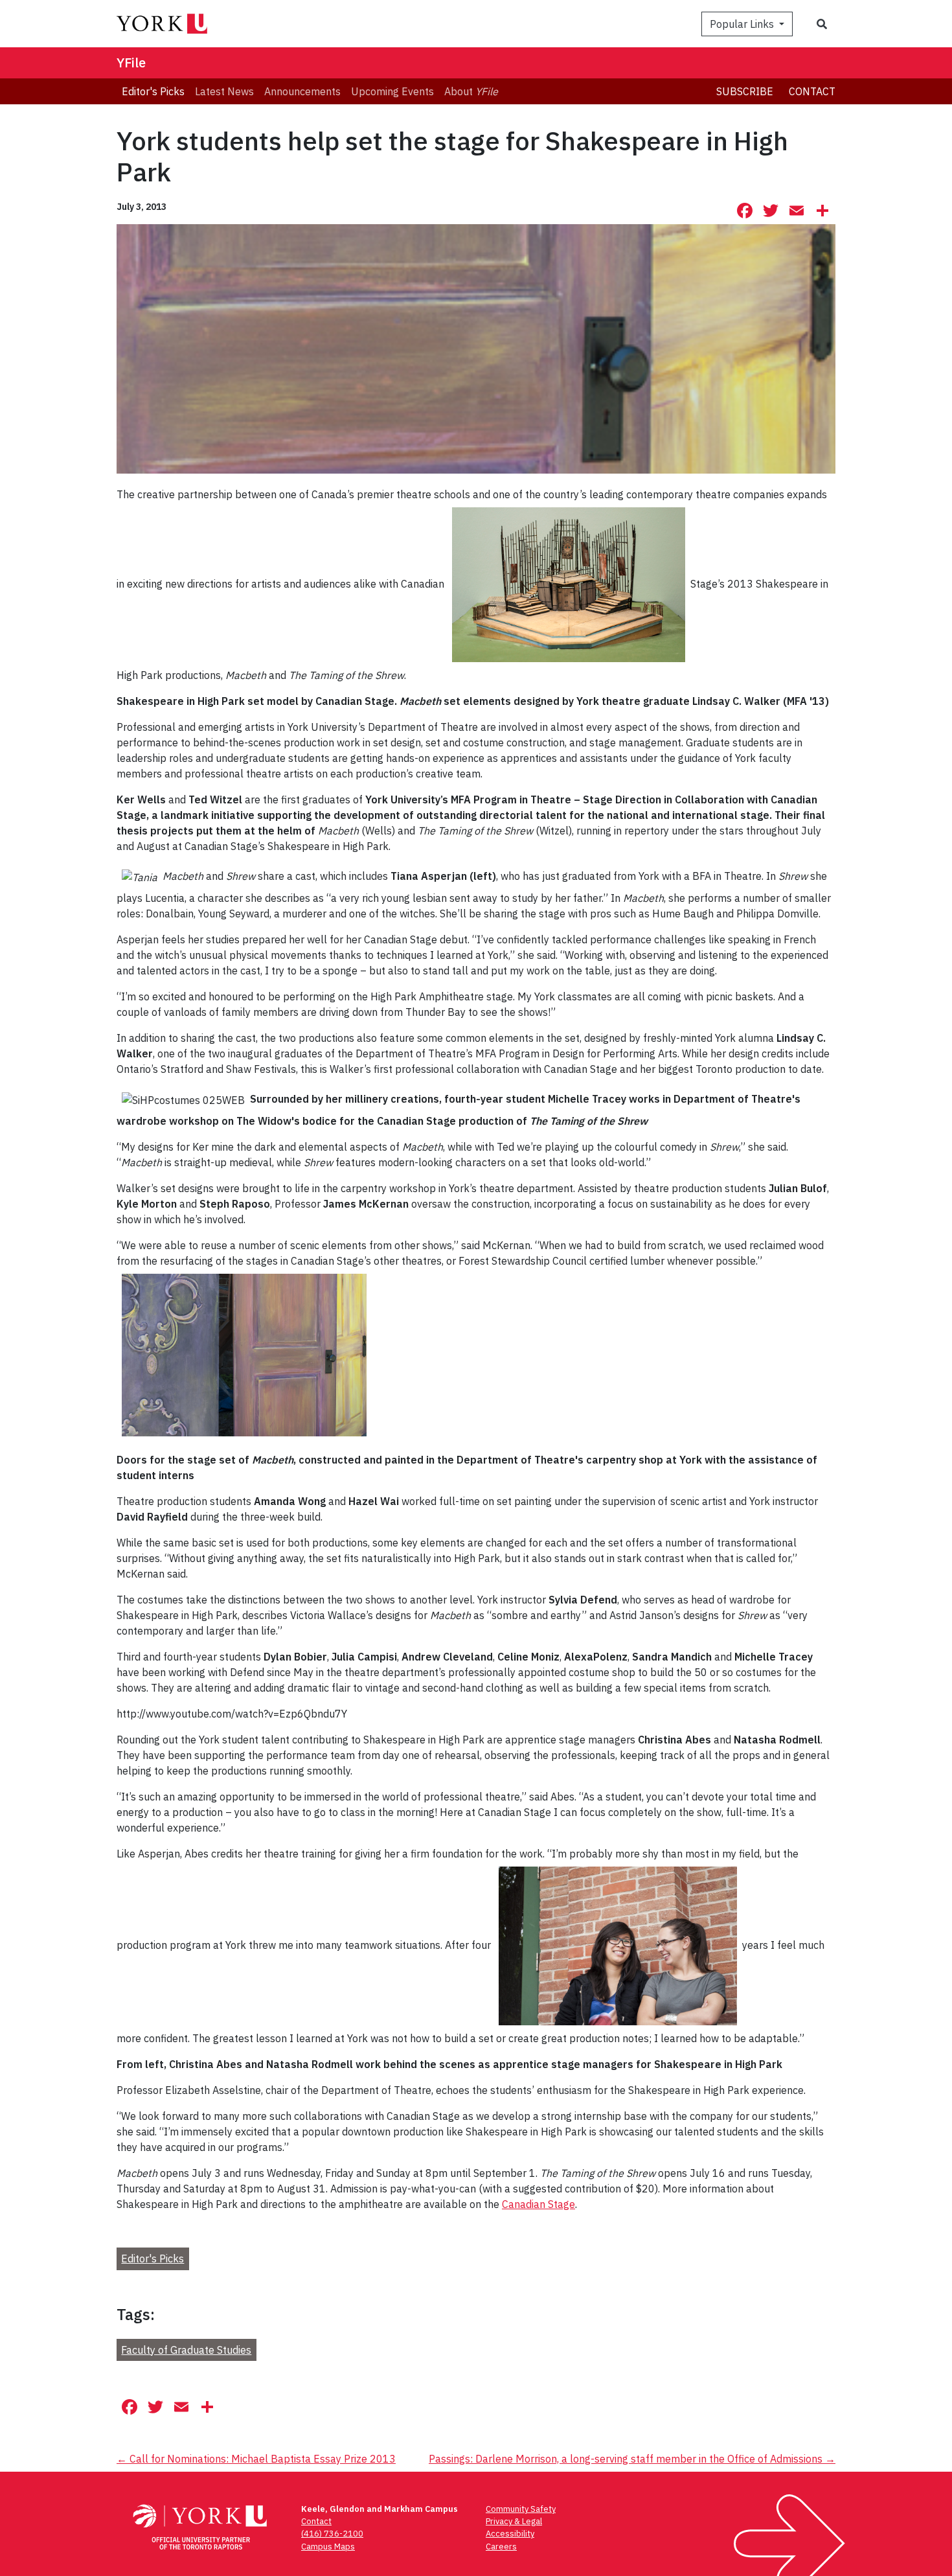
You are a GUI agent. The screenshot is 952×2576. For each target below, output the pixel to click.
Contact (812, 91)
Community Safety (521, 2509)
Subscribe (745, 91)
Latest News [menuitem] (224, 91)
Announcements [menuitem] (302, 91)
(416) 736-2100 (332, 2534)
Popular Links (743, 24)
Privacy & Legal (514, 2521)
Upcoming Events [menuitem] (392, 91)
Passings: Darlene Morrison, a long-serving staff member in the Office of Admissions (632, 2459)
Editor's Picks (153, 2259)
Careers (501, 2547)
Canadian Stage (538, 2204)
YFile (131, 63)
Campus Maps (328, 2547)
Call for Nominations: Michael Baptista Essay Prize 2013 (256, 2459)
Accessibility (510, 2534)
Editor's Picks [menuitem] (153, 91)
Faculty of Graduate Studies (186, 2350)
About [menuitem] (471, 91)
